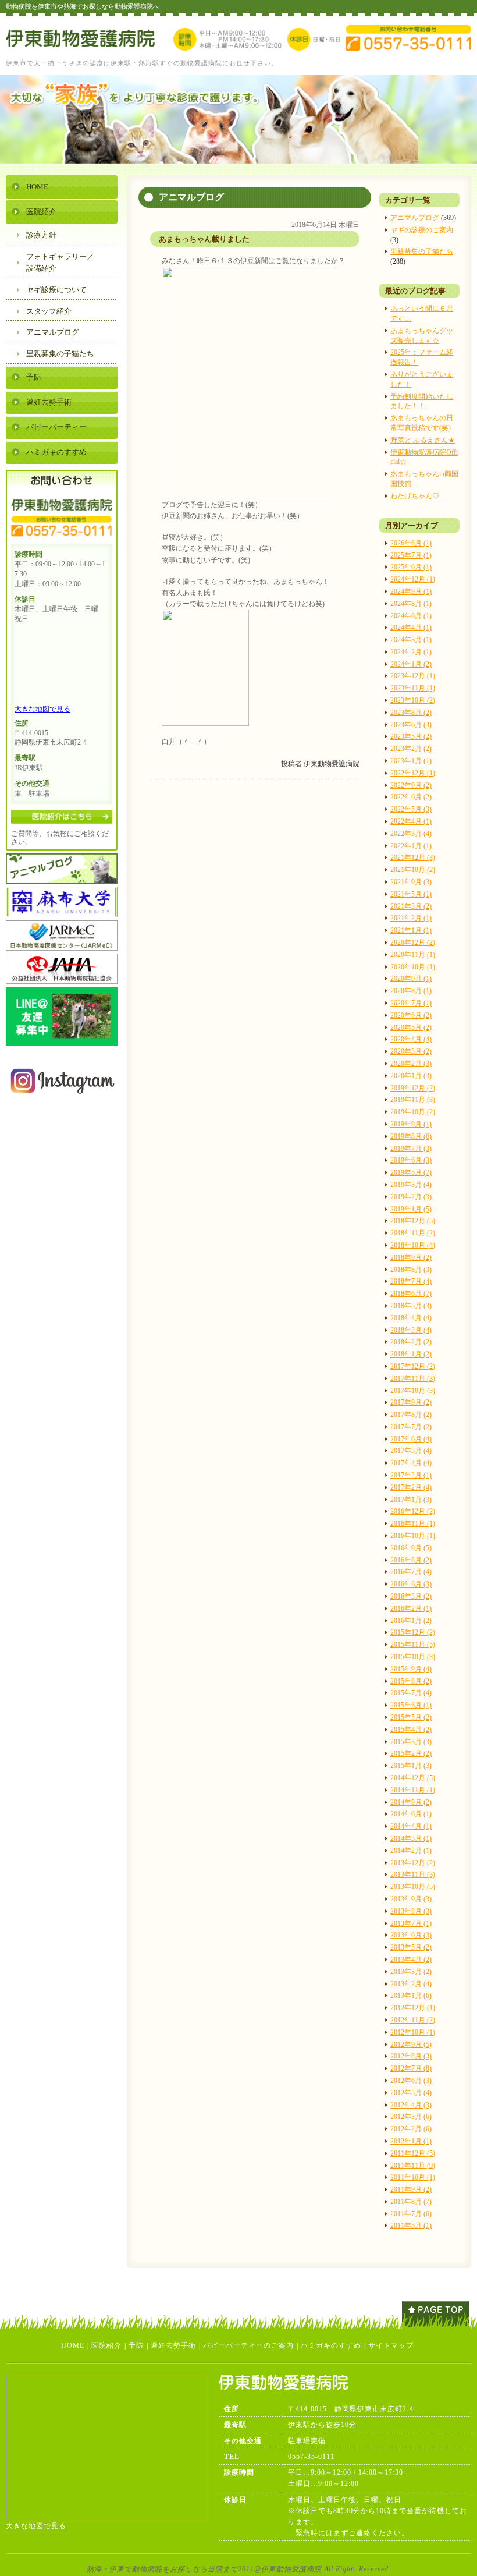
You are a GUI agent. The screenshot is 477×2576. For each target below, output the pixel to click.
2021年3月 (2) (411, 906)
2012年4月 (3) (411, 2105)
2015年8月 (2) (411, 1681)
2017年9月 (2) (411, 1402)
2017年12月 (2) (413, 1366)
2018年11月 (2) (413, 1233)
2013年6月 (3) (411, 1935)
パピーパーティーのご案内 (248, 2345)
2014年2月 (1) (411, 1851)
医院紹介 (41, 212)
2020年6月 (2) (411, 1015)
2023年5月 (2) (411, 736)
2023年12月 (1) (413, 676)
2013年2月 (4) (411, 1984)
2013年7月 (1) (411, 1923)
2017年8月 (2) (411, 1415)
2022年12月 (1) (413, 773)
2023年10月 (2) (413, 700)
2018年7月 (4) (411, 1281)
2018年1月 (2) (411, 1354)
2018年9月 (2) (411, 1257)
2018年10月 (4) (413, 1245)
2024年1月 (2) (411, 664)
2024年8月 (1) (411, 604)
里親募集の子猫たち (422, 251)
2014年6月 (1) (411, 1814)
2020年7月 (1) (411, 1003)
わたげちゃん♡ (415, 496)
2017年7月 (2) (411, 1427)
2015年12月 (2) (413, 1632)
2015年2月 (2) (411, 1753)
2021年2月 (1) (411, 918)
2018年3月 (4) (411, 1330)
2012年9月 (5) (411, 2044)
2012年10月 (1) (413, 2032)
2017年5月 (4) (411, 1451)
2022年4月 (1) (411, 821)
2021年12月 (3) (413, 858)
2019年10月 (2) (413, 1112)
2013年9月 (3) (411, 1899)
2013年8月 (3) (411, 1911)
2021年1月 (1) (411, 930)
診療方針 (41, 235)
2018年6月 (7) (411, 1294)
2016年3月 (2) (411, 1596)
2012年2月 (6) (411, 2129)
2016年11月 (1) (413, 1523)
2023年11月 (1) (413, 688)
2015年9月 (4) (411, 1669)
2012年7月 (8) (411, 2068)
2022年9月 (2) (411, 785)
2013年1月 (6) (411, 1996)
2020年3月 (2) (411, 1051)
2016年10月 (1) (413, 1536)
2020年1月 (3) (411, 1076)
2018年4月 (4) (411, 1318)
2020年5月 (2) (411, 1027)
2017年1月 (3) (411, 1500)
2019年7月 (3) (411, 1149)
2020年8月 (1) (411, 991)
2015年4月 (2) (411, 1730)
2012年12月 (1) (413, 2008)
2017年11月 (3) (413, 1379)
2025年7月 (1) (411, 555)
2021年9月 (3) (411, 882)
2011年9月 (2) (411, 2189)
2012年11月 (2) (413, 2020)
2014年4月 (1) (411, 1826)
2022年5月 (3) (411, 809)
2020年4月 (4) (411, 1039)
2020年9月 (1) (411, 979)
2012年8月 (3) (411, 2056)
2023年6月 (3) (411, 725)
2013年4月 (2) (411, 1960)
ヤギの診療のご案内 (422, 230)
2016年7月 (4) (411, 1572)
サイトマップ (391, 2345)
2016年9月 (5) (411, 1548)
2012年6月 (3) (411, 2081)
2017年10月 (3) (413, 1391)
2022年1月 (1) (411, 846)
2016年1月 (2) (411, 1621)
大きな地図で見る (42, 709)
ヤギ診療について (56, 290)
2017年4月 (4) (411, 1463)
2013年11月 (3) (413, 1875)
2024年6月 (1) (411, 616)
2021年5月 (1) (411, 894)
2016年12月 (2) (413, 1511)
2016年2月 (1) (411, 1608)
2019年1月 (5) (411, 1209)
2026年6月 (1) (411, 543)
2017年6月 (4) (411, 1439)
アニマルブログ (415, 218)
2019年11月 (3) (413, 1100)
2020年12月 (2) (413, 942)
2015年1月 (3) (411, 1766)
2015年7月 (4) (411, 1693)
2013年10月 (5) (413, 1887)
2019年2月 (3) (411, 1197)
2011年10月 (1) (413, 2177)
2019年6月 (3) (411, 1160)
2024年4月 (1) (411, 628)
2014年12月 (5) (413, 1778)
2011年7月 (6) (411, 2214)
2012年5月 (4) (411, 2093)
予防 (34, 377)
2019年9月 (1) (411, 1124)
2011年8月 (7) (411, 2202)
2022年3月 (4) (411, 834)
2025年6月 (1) (411, 567)
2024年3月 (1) (411, 640)
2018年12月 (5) (413, 1221)
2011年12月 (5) (413, 2153)
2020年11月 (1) (413, 955)
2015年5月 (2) (411, 1717)
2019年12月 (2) (413, 1088)
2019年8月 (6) (411, 1136)
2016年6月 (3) (411, 1584)
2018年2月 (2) (411, 1342)
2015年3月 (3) (411, 1742)
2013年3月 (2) (411, 1972)
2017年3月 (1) (411, 1475)
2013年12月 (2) (413, 1863)
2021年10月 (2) (413, 870)
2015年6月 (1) (411, 1705)
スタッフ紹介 (49, 311)
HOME (37, 187)
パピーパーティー (56, 427)
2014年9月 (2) (411, 1802)
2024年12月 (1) (413, 579)
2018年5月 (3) (411, 1306)
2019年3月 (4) (411, 1185)
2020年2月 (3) (411, 1064)
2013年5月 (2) (411, 1947)
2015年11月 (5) (413, 1645)
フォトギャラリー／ (60, 263)
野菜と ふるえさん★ (423, 440)
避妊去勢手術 (49, 402)
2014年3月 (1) (411, 1838)
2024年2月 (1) (411, 652)
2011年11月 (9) (413, 2166)
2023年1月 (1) (411, 761)
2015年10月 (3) (413, 1657)
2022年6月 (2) (411, 797)
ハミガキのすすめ (56, 452)
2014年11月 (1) (413, 1790)
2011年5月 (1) (411, 2226)
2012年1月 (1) (411, 2141)
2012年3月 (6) (411, 2117)
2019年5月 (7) (411, 1172)
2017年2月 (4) (411, 1487)
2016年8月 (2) (411, 1560)
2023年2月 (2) (411, 749)
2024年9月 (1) (411, 591)
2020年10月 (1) (413, 967)
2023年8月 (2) (411, 713)
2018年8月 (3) (411, 1270)
